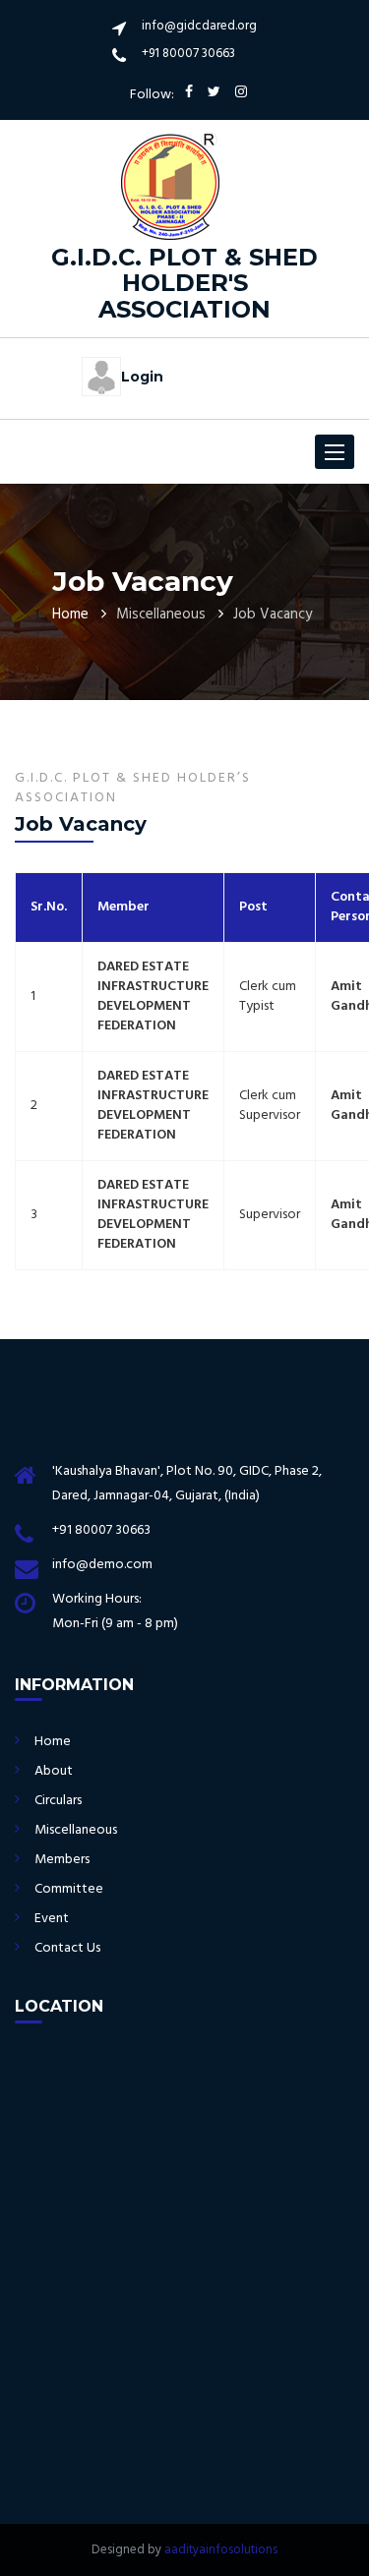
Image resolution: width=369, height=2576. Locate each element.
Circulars (58, 1801)
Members (62, 1860)
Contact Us (67, 1948)
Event (52, 1919)
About (54, 1771)
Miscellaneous (76, 1830)
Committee (69, 1889)
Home (70, 615)
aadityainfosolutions (221, 2550)
